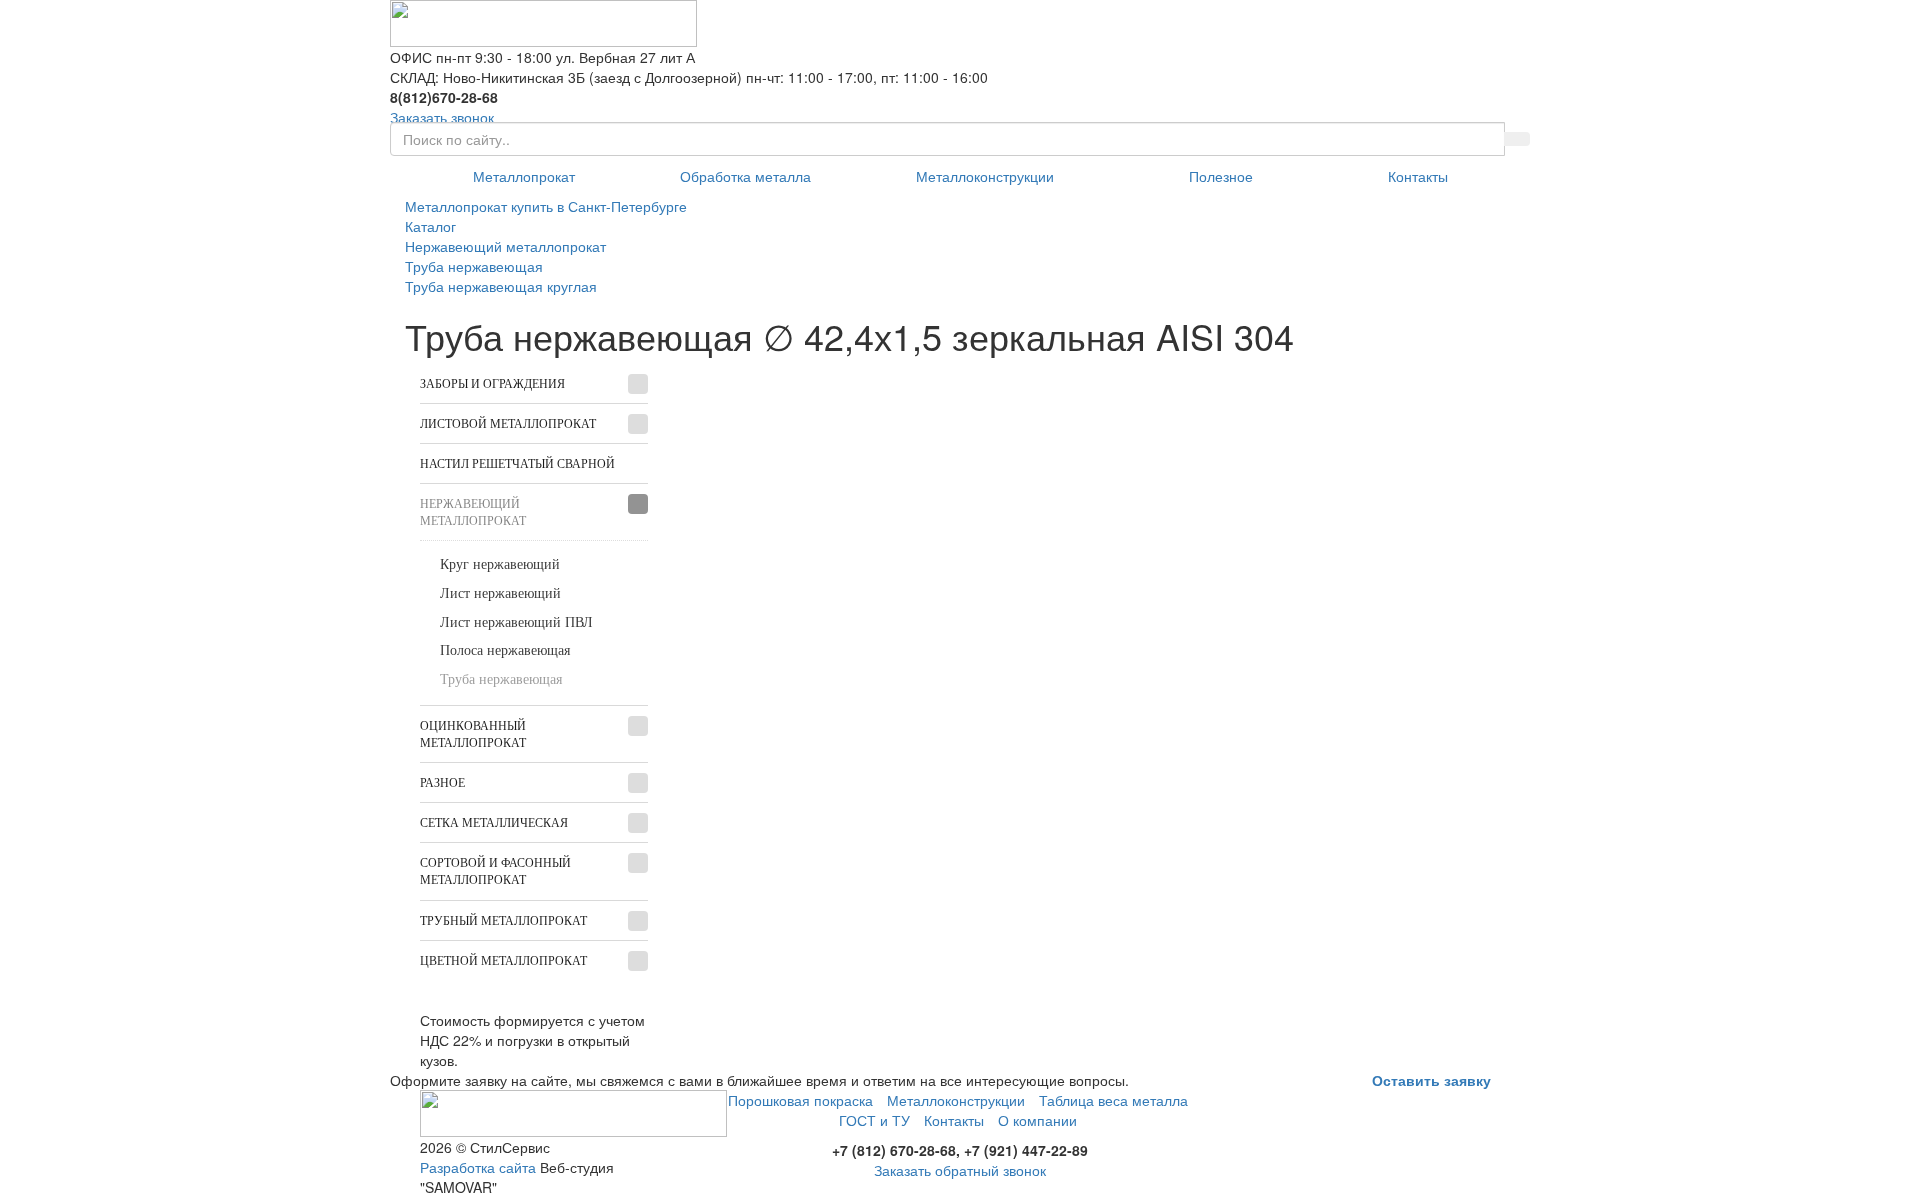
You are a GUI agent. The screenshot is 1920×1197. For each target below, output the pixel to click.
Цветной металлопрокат (503, 961)
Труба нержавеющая (501, 679)
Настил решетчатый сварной (517, 464)
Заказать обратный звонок (960, 1170)
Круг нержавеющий (500, 564)
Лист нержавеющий (500, 593)
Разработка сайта (478, 1167)
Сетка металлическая (494, 823)
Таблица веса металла (1113, 1100)
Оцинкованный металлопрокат (473, 734)
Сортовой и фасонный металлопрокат (495, 871)
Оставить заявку (1431, 1080)
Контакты (1418, 176)
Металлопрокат (524, 176)
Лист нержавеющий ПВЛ (516, 622)
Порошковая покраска (800, 1100)
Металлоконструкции (985, 176)
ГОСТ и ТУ (874, 1120)
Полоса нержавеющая (505, 650)
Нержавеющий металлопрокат (473, 512)
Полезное (1221, 176)
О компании (1037, 1120)
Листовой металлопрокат (508, 424)
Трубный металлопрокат (503, 921)
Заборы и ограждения (492, 384)
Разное (442, 783)
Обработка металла (745, 176)
